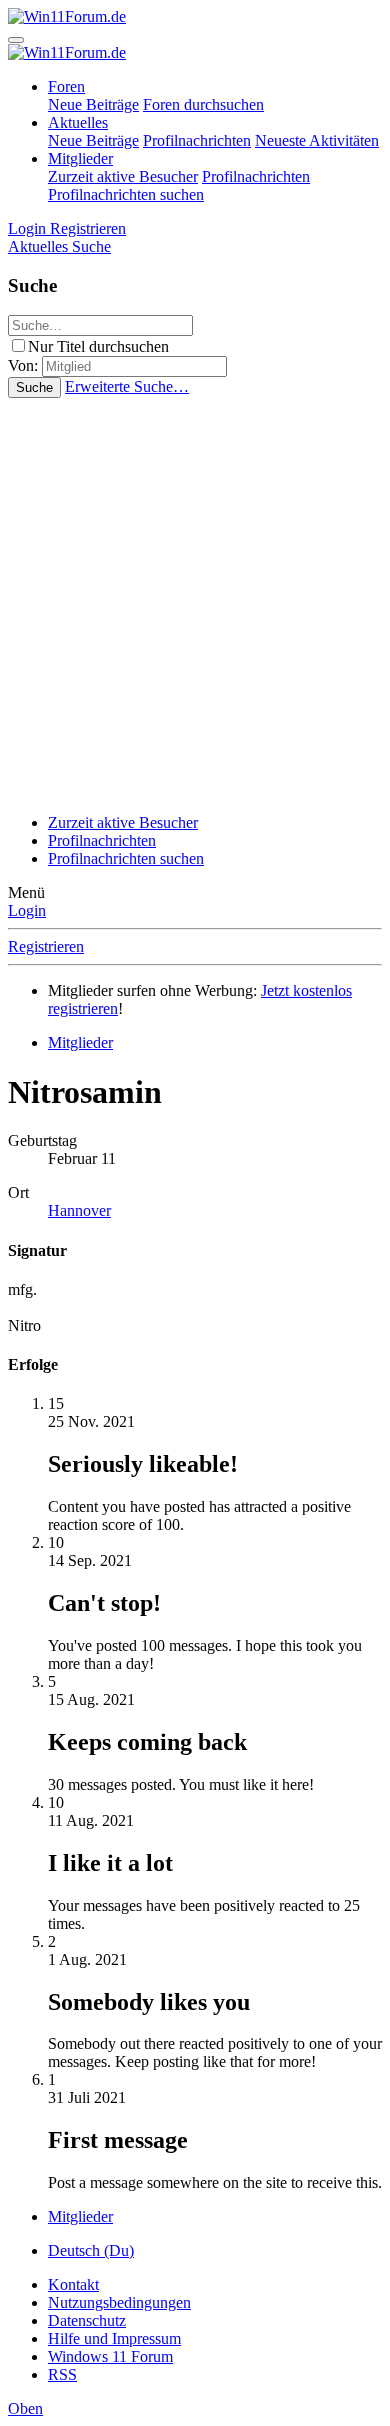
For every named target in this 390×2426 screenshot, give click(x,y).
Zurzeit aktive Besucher (123, 176)
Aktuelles (78, 122)
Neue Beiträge (93, 104)
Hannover (79, 1210)
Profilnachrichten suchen (126, 194)
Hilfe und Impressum (114, 2338)
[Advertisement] (195, 603)
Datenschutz (87, 2320)
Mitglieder (80, 158)
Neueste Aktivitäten (317, 140)
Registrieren (46, 946)
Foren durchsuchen (203, 104)
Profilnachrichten (197, 140)
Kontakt (73, 2284)
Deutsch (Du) (91, 2250)
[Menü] (16, 40)
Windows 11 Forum (110, 2356)
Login (27, 910)
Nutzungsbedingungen (119, 2302)
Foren (66, 86)
